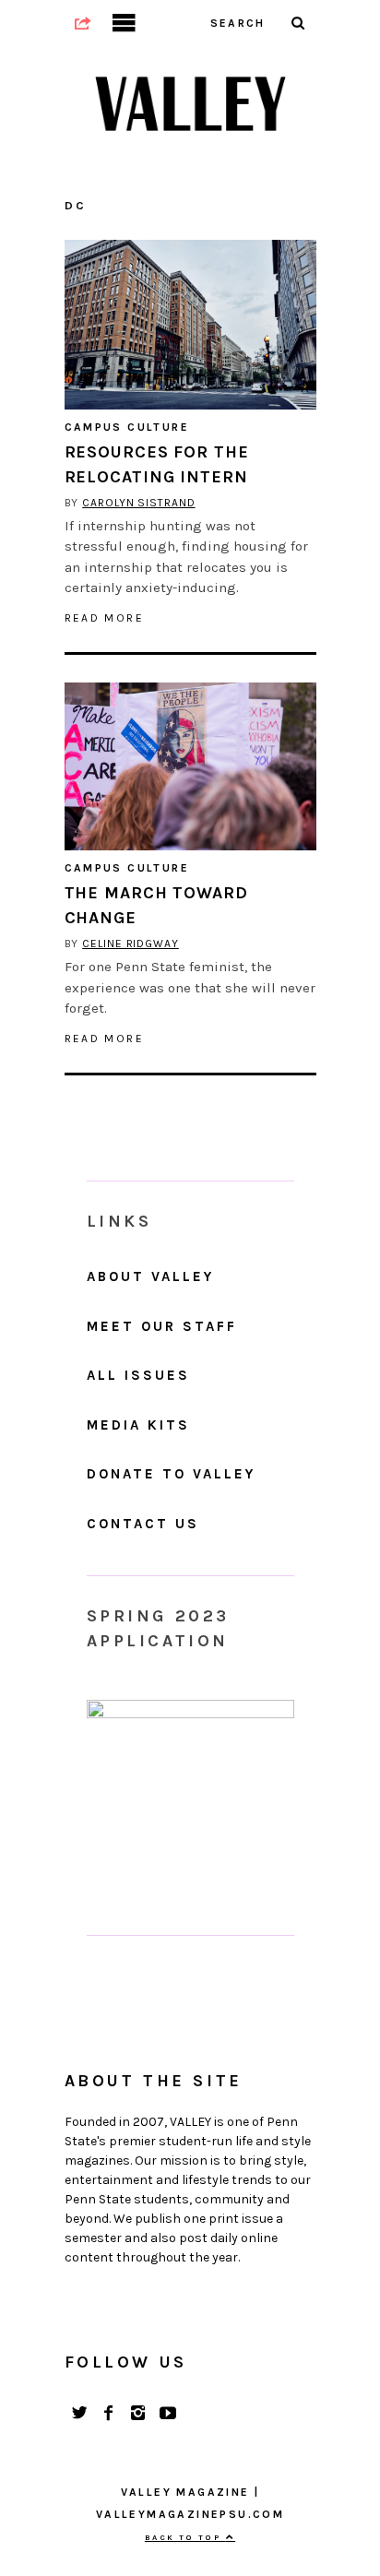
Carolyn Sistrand (138, 503)
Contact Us (143, 1524)
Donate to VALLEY (171, 1474)
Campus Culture (127, 427)
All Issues (138, 1375)
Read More (105, 618)
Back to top (185, 2537)
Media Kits (138, 1425)
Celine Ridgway (131, 944)
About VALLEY (150, 1276)
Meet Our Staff (162, 1326)
